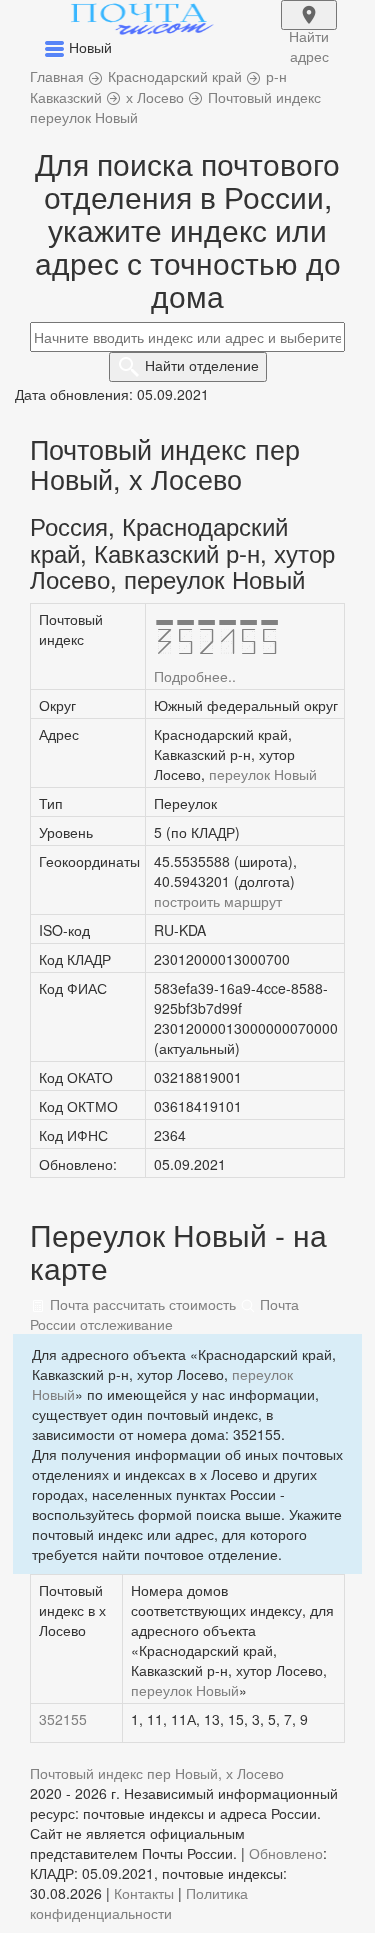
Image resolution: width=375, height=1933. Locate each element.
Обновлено (286, 1853)
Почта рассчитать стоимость (141, 1304)
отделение (202, 365)
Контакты (144, 1893)
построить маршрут (218, 901)
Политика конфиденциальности (139, 1903)
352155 (63, 1719)
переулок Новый (263, 774)
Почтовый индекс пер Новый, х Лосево (157, 1773)
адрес (309, 28)
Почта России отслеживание (164, 1314)
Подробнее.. (195, 676)
